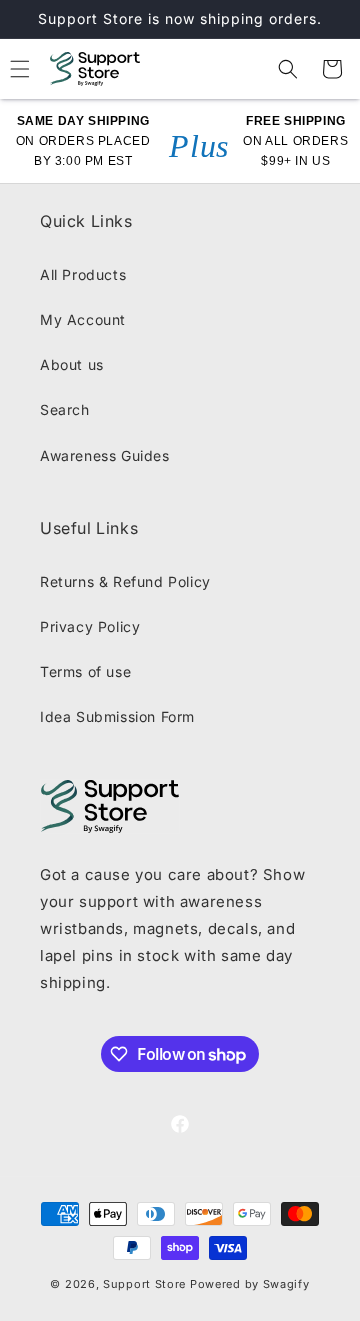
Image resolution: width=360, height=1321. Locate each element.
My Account (83, 319)
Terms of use (85, 671)
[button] (288, 69)
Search (65, 409)
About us (72, 364)
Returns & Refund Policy (125, 581)
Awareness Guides (105, 455)
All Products (83, 274)
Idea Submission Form (117, 716)
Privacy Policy (90, 626)
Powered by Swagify (250, 1284)
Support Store (144, 1284)
